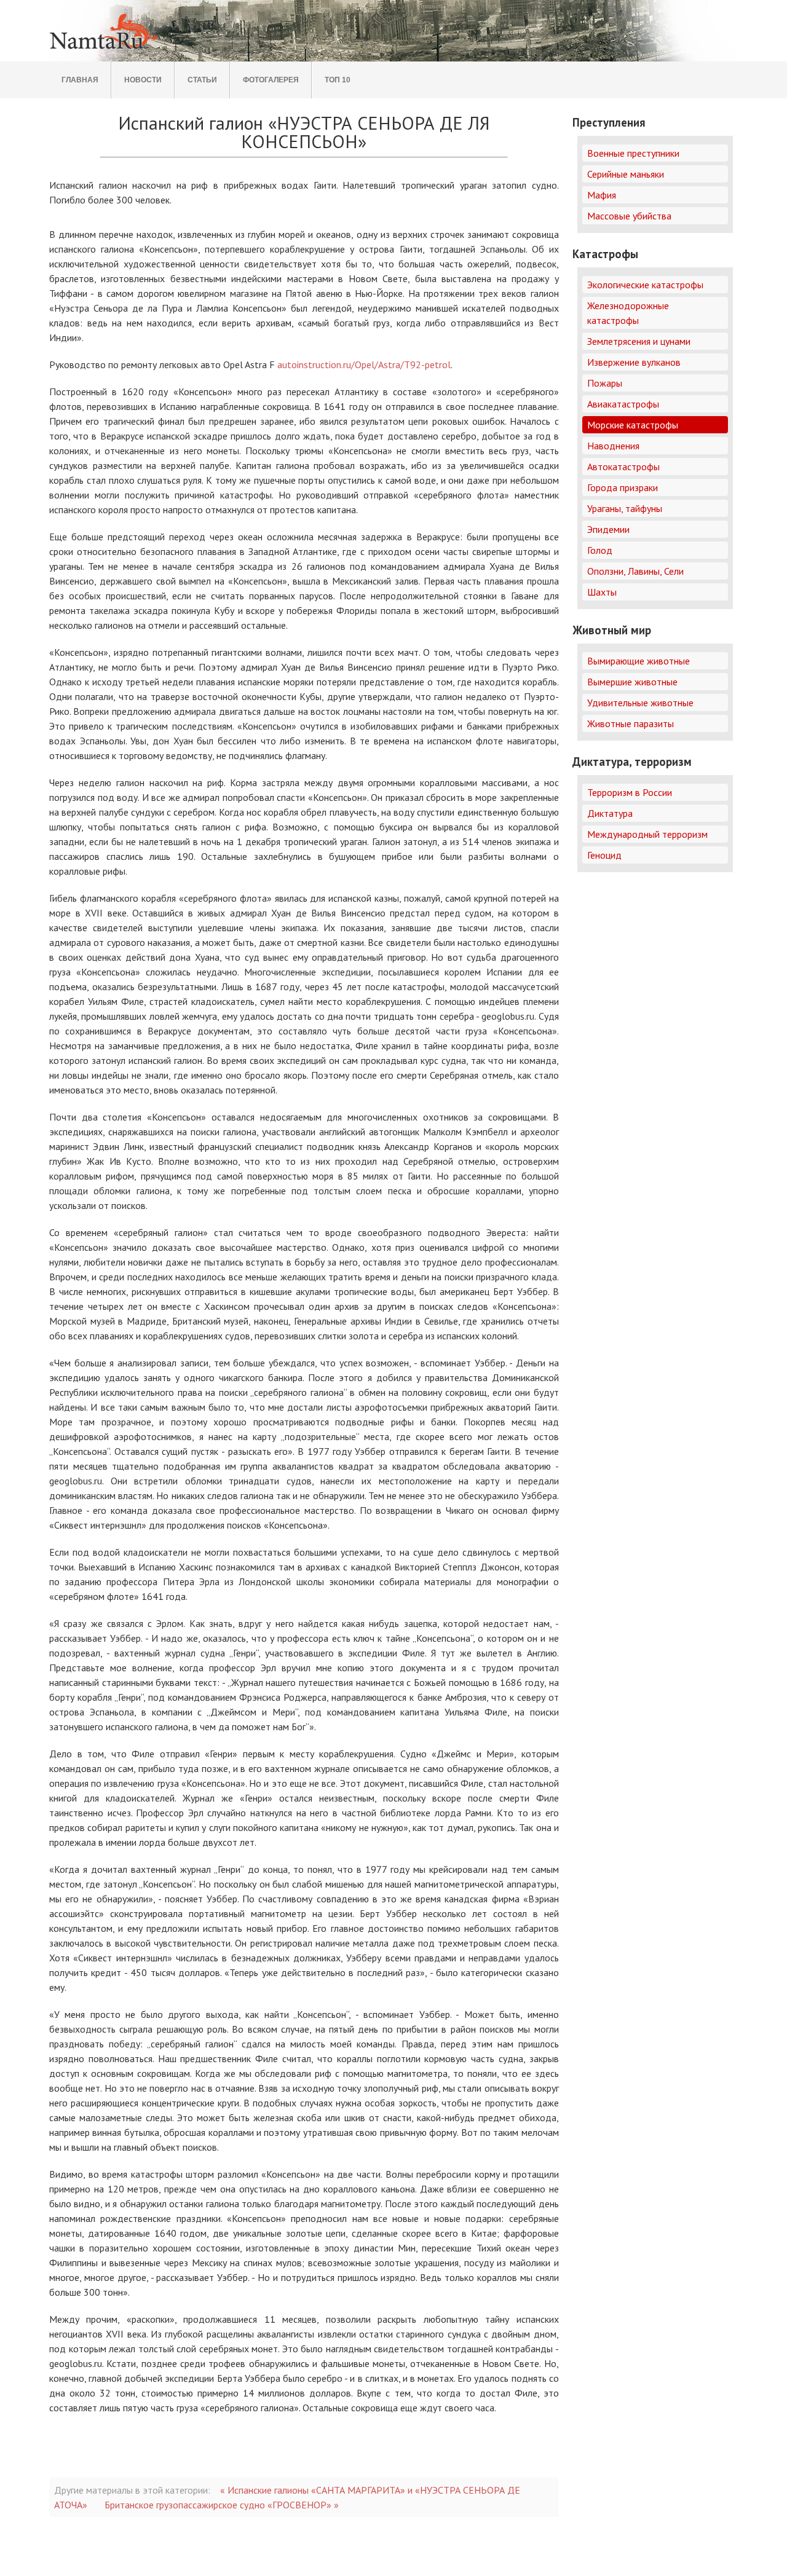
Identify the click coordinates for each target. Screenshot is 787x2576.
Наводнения (613, 446)
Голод (600, 550)
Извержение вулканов (634, 362)
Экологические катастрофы (645, 285)
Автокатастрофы (623, 467)
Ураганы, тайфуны (625, 508)
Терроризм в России (630, 792)
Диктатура (610, 813)
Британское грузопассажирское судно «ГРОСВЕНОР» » (222, 2505)
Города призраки (623, 487)
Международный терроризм (647, 834)
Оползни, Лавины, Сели (635, 571)
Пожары (605, 383)
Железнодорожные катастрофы (628, 313)
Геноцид (604, 855)
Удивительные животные (640, 703)
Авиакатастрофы (623, 404)
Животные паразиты (631, 723)
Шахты (602, 592)
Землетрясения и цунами (639, 341)
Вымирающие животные (639, 661)
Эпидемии (608, 529)
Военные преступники (633, 153)
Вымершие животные (632, 682)
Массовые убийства (629, 216)
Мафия (602, 195)
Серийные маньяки (626, 174)
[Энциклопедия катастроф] (105, 50)
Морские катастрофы (633, 425)
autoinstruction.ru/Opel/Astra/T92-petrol (364, 364)
